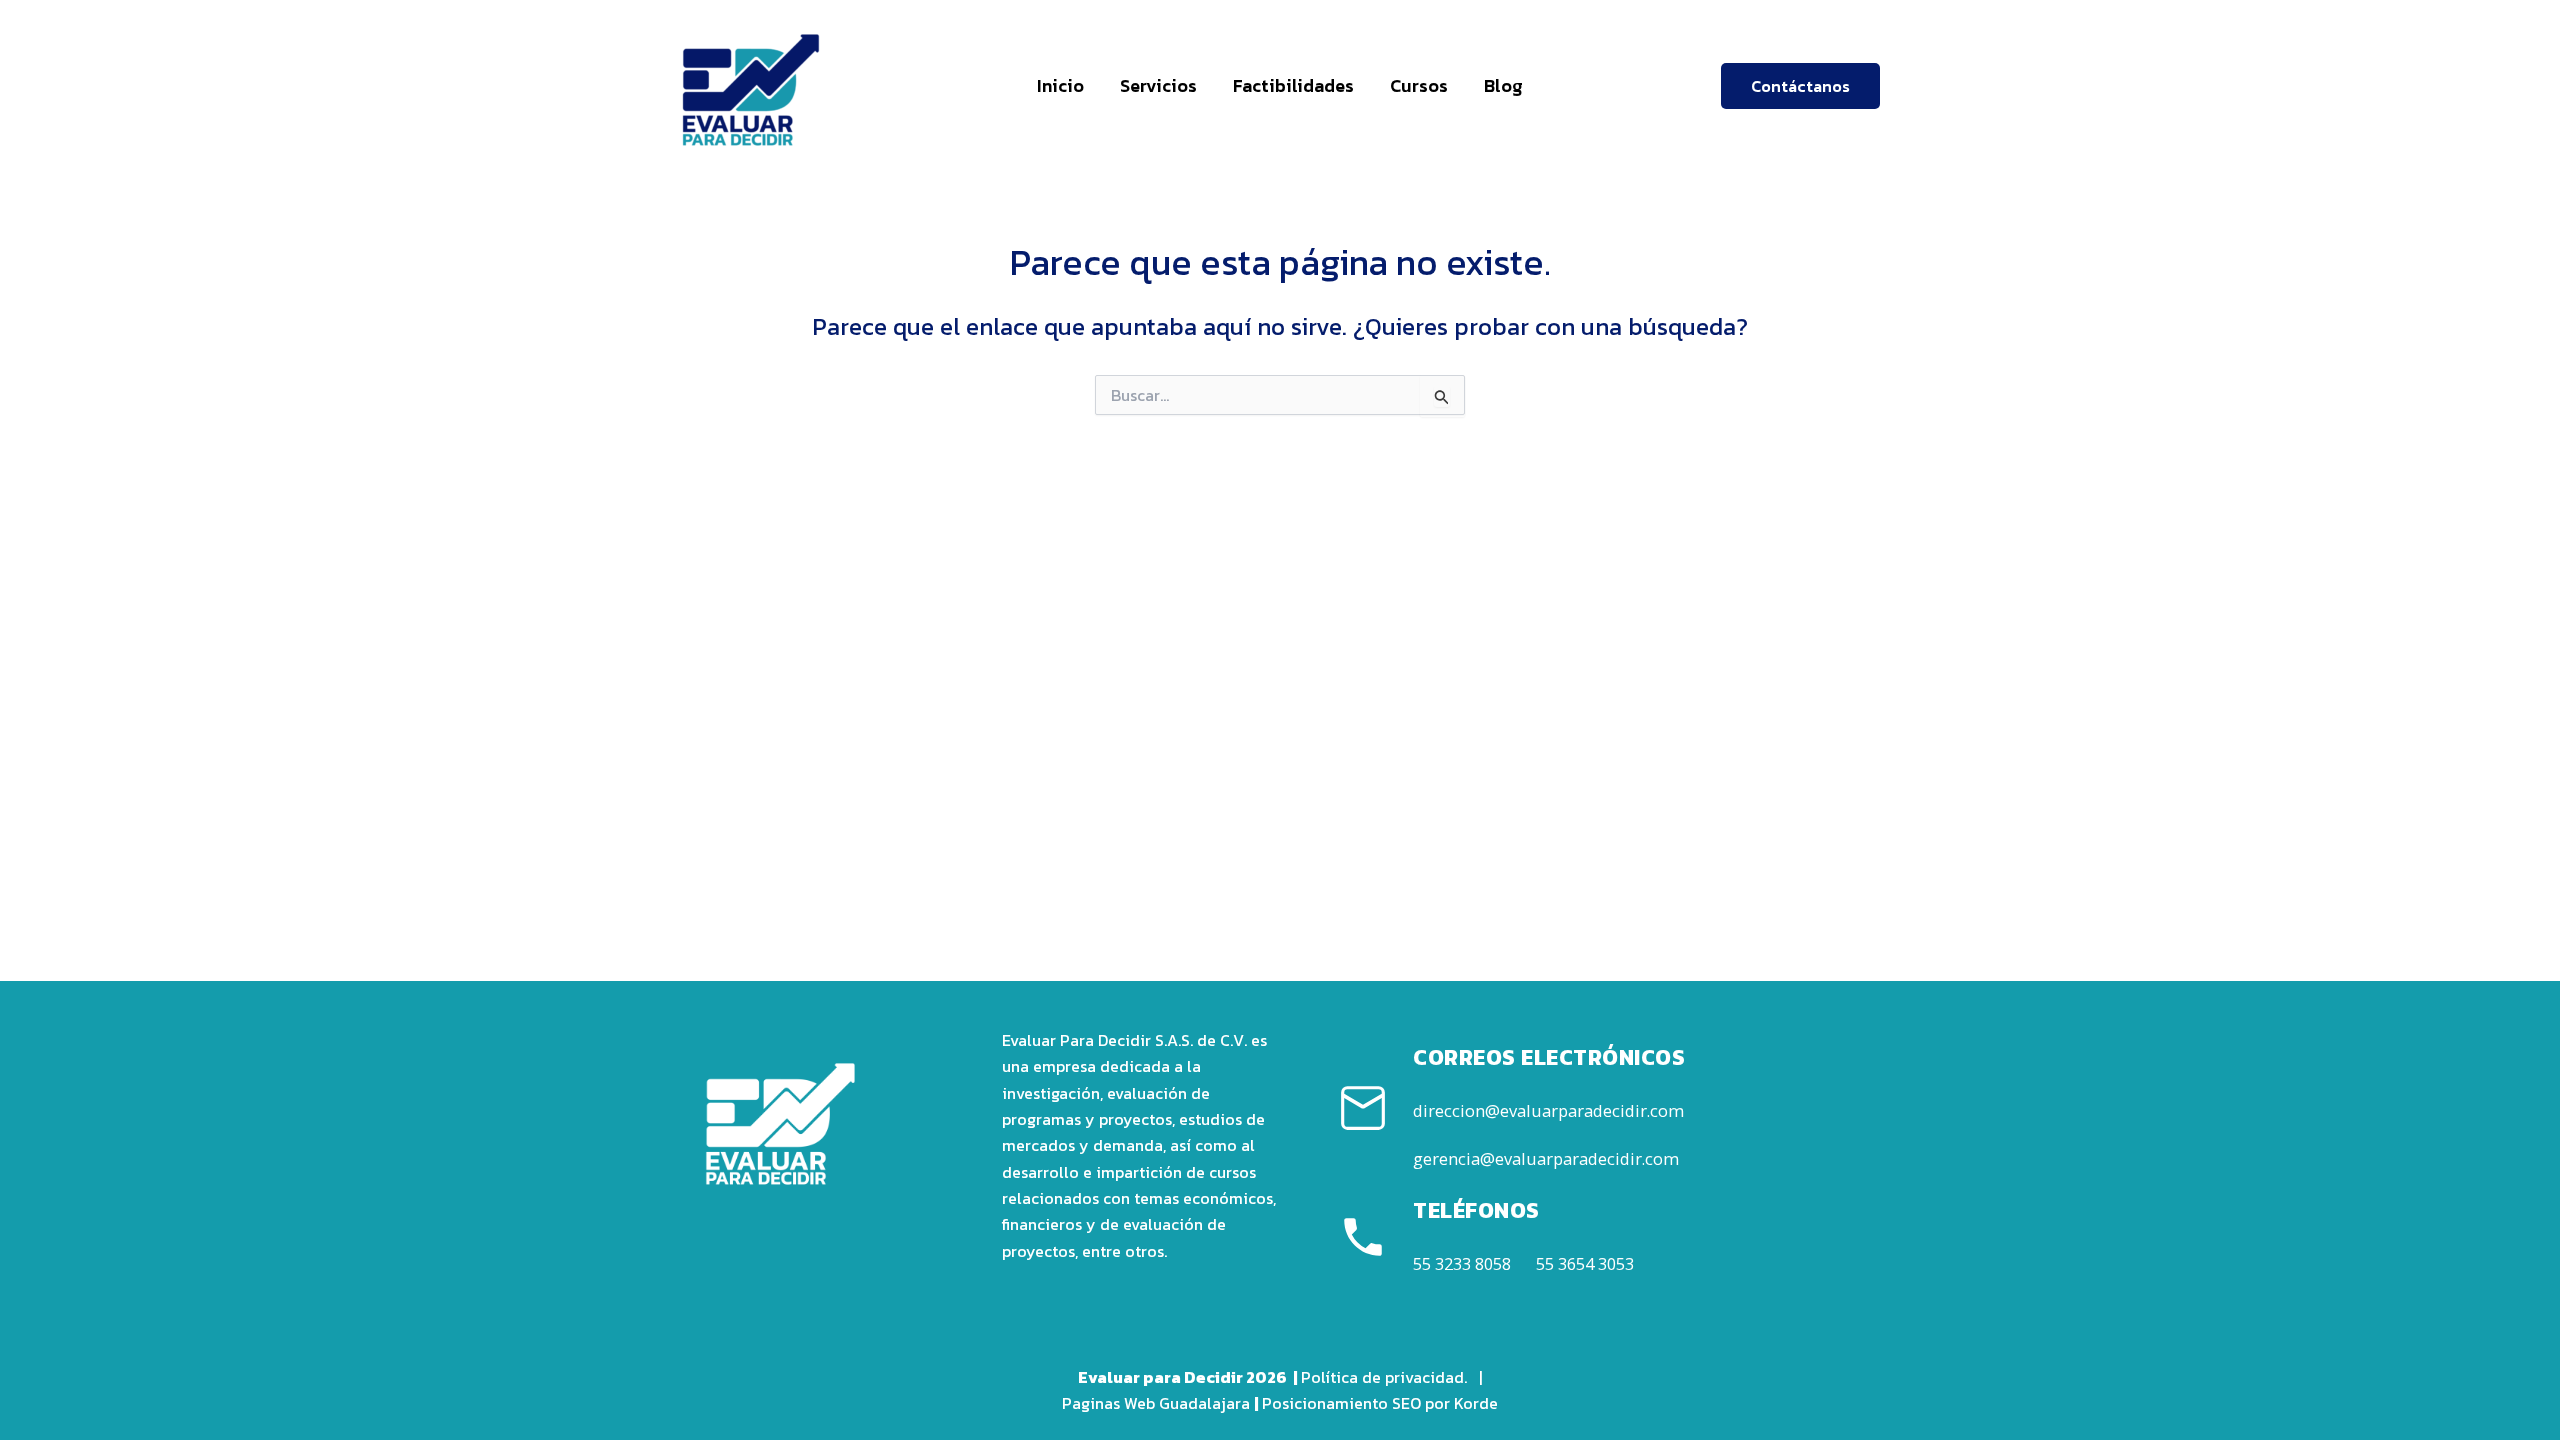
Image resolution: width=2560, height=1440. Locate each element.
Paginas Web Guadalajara (1156, 1403)
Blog (1503, 85)
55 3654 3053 (1585, 1263)
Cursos (1419, 85)
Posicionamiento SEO (1341, 1403)
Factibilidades (1293, 85)
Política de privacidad (1382, 1377)
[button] (1800, 86)
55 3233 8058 (1462, 1263)
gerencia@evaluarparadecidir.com (1546, 1158)
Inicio (1060, 85)
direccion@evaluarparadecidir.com (1548, 1110)
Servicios (1158, 85)
